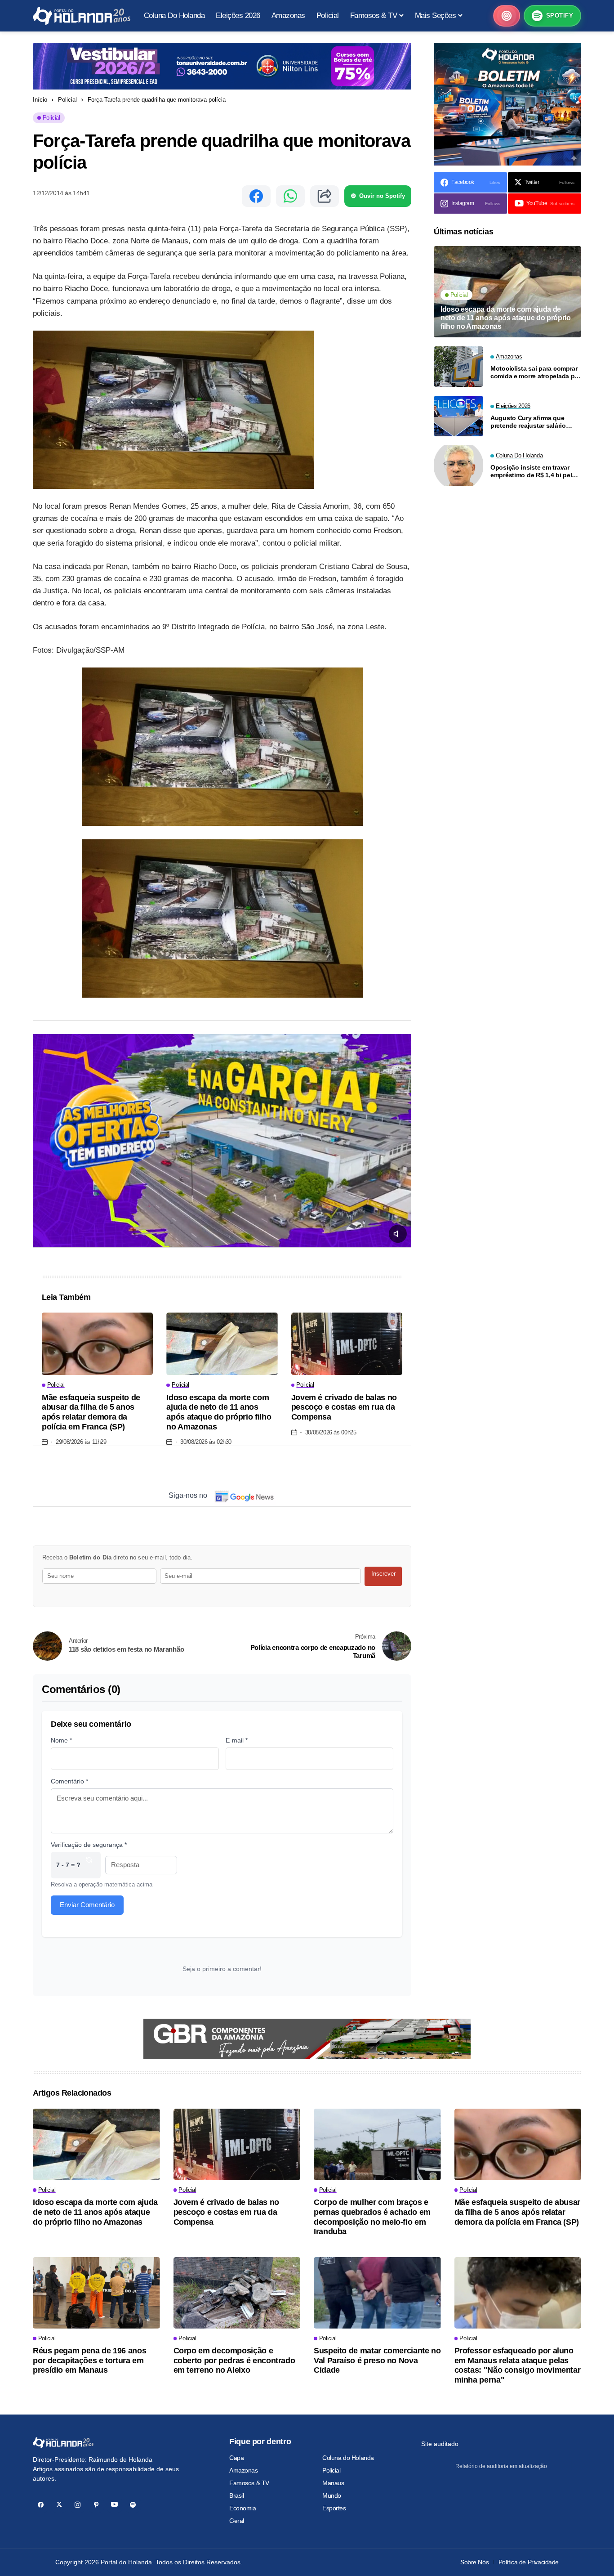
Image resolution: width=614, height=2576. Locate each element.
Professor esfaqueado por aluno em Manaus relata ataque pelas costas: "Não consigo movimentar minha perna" (518, 2365)
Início (40, 100)
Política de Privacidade (529, 2562)
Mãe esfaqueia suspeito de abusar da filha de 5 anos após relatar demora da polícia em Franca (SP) (91, 1412)
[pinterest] (96, 2505)
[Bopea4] (82, 16)
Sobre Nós (474, 2562)
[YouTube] (114, 2505)
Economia (243, 2508)
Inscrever (383, 1574)
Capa (236, 2458)
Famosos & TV (249, 2483)
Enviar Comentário (87, 1905)
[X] (59, 2505)
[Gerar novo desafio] (89, 1865)
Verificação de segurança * (89, 1845)
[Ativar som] (398, 1234)
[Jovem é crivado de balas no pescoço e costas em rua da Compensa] (347, 1344)
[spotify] (133, 2505)
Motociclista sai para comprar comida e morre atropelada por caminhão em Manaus (536, 372)
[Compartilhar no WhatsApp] (290, 196)
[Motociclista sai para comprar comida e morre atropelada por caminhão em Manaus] (458, 367)
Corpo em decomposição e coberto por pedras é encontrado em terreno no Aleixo (234, 2360)
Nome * (61, 1740)
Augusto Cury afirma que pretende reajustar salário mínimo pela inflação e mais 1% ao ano (531, 421)
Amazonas (244, 2470)
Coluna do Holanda (348, 2458)
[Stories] (507, 16)
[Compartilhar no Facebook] (256, 196)
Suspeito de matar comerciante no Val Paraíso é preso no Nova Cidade (377, 2360)
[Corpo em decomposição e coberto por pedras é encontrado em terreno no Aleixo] (237, 2293)
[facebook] (41, 2505)
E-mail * (237, 1740)
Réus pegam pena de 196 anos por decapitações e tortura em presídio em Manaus (89, 2360)
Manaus (333, 2483)
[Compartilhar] (325, 196)
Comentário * (69, 1781)
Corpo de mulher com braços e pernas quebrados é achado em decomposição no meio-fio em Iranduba (372, 2217)
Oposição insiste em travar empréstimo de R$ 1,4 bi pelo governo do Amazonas (533, 471)
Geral (237, 2521)
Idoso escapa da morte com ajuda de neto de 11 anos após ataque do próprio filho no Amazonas (219, 1412)
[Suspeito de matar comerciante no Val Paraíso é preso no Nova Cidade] (377, 2293)
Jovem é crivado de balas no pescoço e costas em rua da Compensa (344, 1407)
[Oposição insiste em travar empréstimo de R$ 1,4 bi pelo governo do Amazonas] (458, 466)
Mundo (332, 2495)
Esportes (334, 2508)
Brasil (236, 2495)
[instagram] (78, 2505)
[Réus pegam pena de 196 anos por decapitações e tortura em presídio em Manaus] (96, 2293)
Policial (67, 100)
